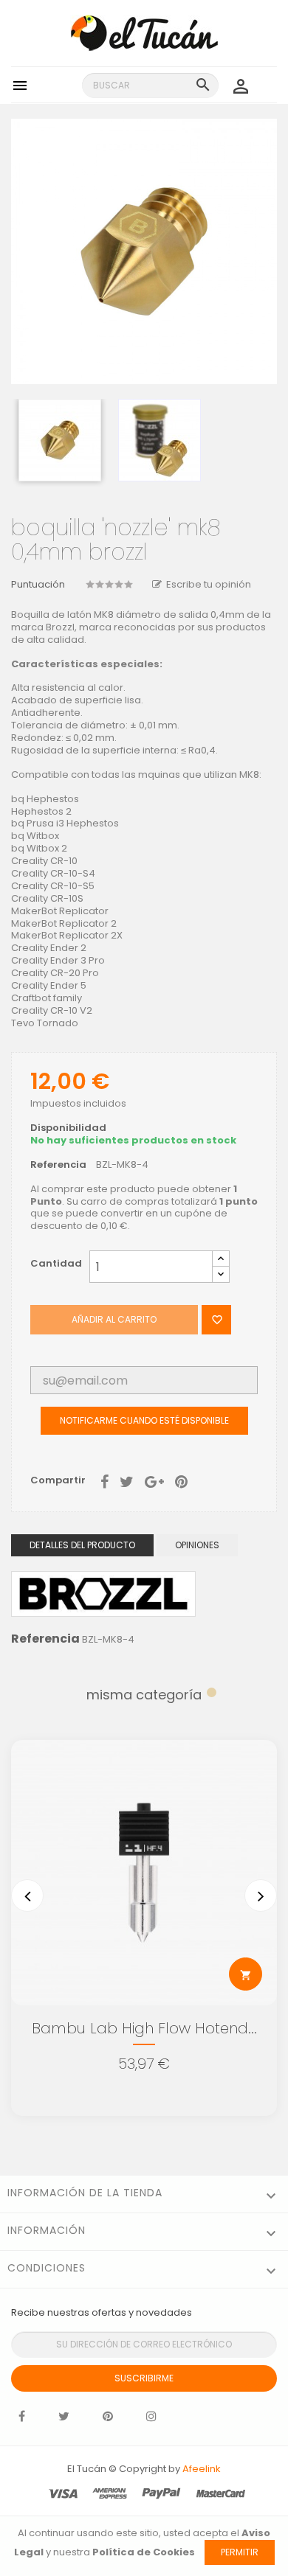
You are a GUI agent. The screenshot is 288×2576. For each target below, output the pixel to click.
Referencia (58, 1165)
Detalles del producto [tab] (82, 1545)
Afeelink (202, 2469)
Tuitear (127, 1480)
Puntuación (38, 585)
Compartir (104, 1480)
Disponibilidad (68, 1128)
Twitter (64, 2420)
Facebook (22, 2420)
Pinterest (181, 1480)
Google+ (154, 1480)
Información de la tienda (85, 2193)
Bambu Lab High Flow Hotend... (144, 2028)
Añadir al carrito (114, 1319)
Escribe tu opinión (209, 584)
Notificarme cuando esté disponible (144, 1420)
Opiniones (197, 1545)
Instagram (151, 2420)
